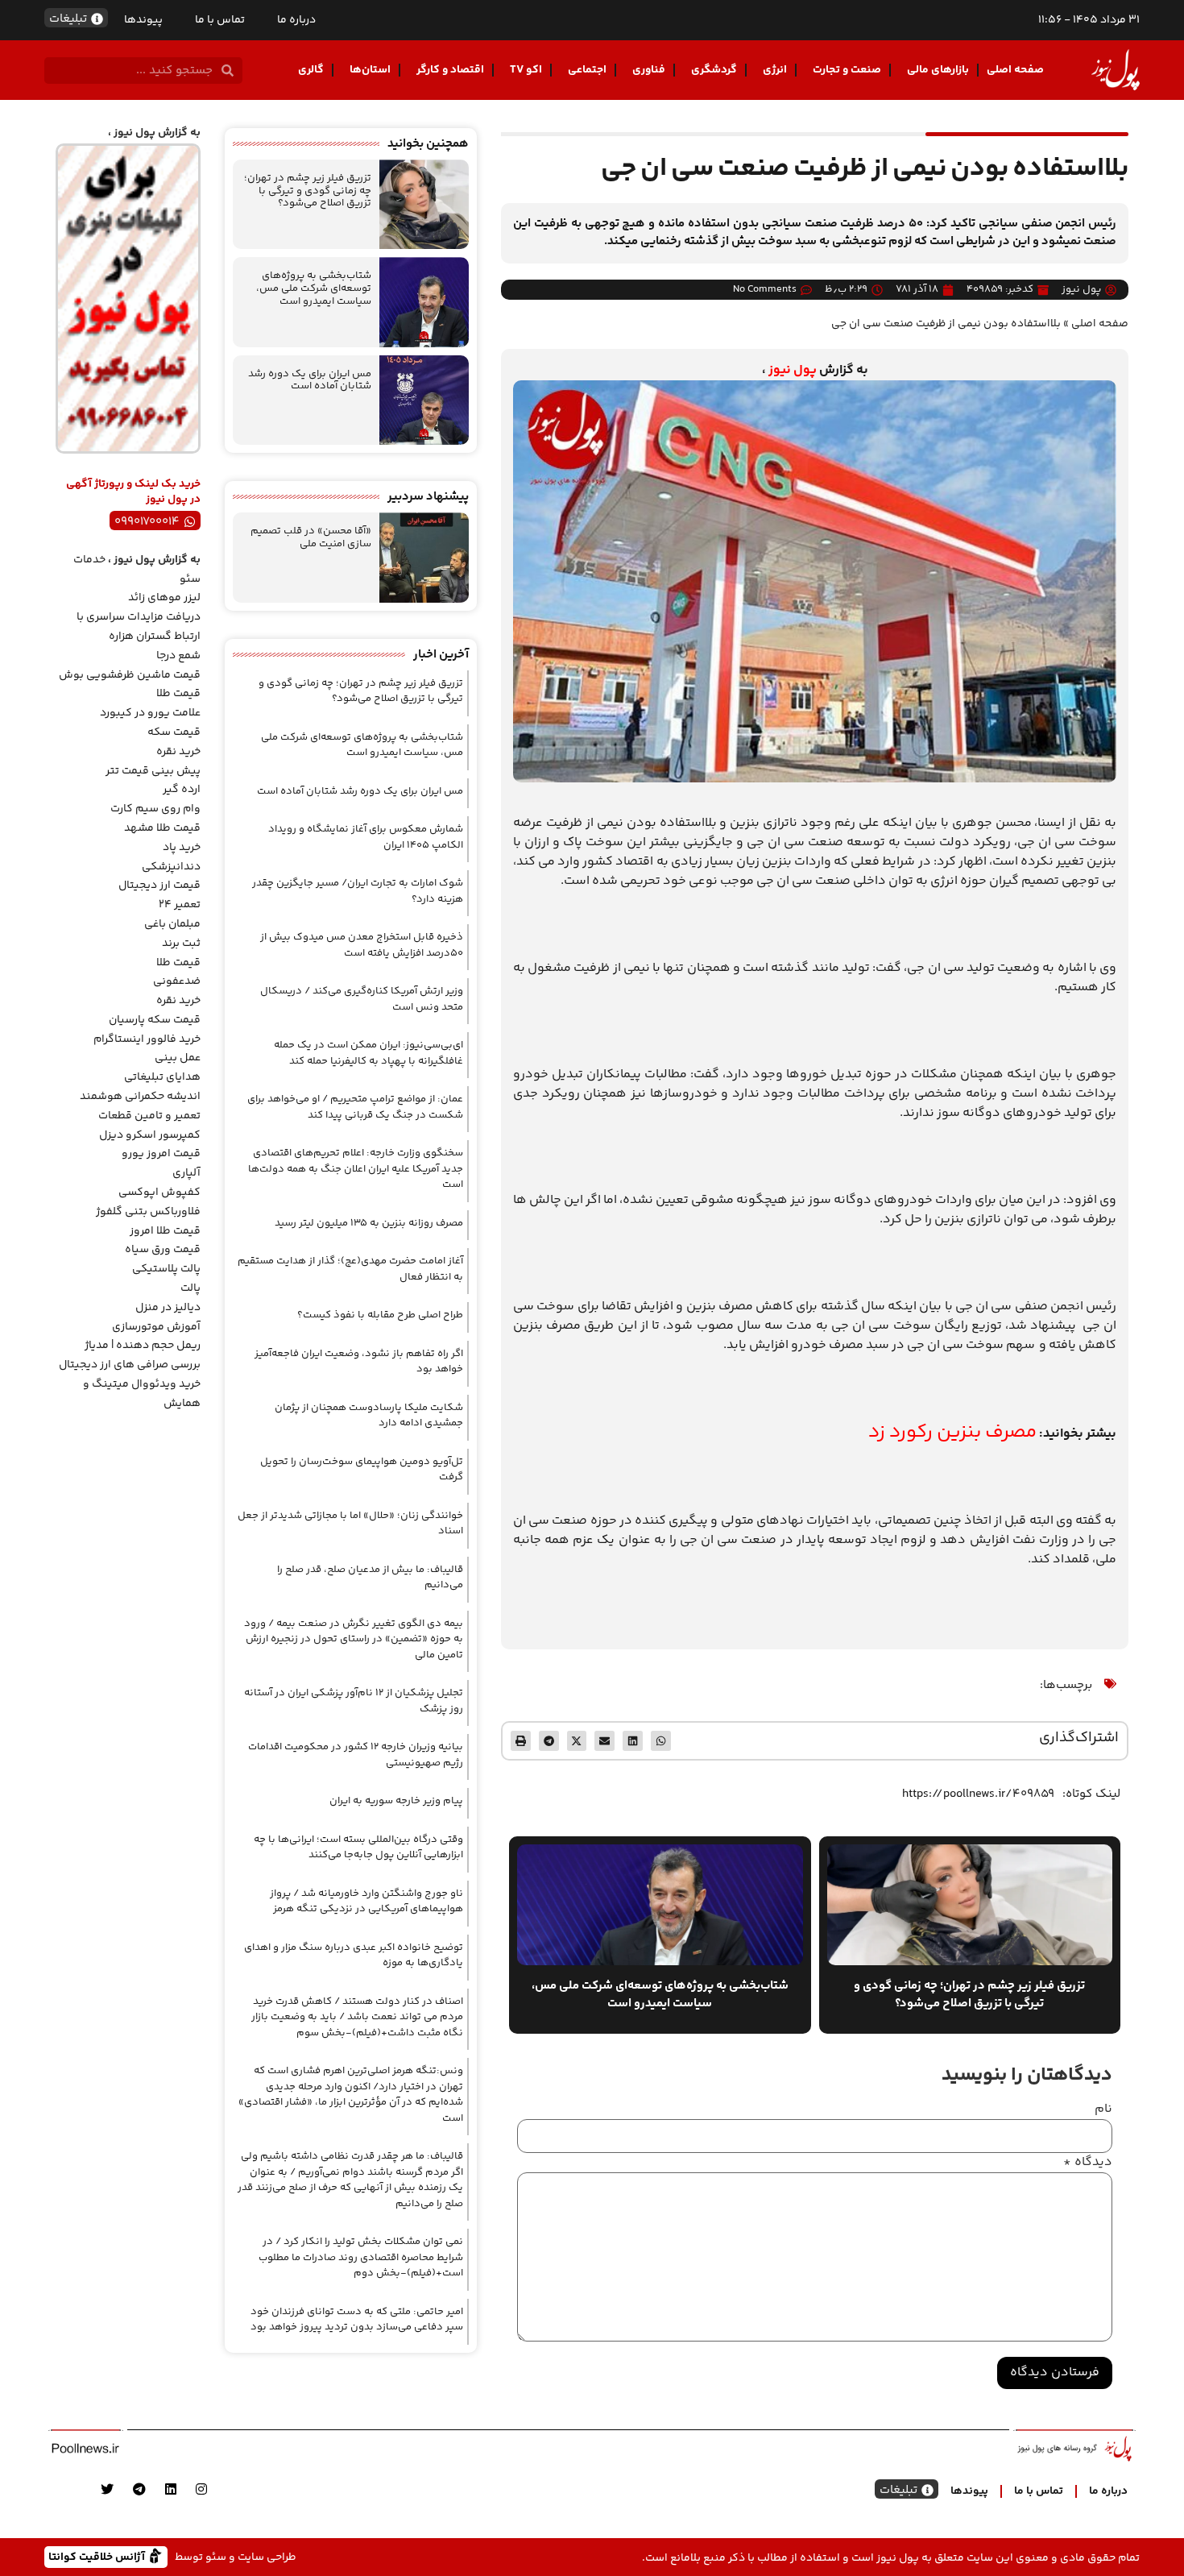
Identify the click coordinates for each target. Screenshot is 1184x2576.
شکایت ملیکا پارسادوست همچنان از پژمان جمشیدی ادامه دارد (369, 1416)
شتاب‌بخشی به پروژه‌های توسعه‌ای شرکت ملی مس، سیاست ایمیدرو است (314, 288)
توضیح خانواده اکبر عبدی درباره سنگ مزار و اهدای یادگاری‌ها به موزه (354, 1956)
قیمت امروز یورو (161, 1154)
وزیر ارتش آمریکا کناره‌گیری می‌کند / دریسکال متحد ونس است (362, 999)
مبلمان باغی (172, 924)
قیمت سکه (174, 732)
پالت (190, 1288)
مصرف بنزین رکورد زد (952, 1432)
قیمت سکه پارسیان (155, 1020)
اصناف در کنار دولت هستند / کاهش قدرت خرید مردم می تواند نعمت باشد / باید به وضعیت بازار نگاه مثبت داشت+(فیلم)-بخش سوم (357, 2017)
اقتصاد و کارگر (450, 70)
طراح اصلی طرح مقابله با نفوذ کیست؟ (380, 1315)
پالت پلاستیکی (166, 1269)
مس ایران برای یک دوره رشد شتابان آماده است (310, 380)
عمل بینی (178, 1058)
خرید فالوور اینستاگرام (147, 1039)
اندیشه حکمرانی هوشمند (140, 1097)
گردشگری (714, 70)
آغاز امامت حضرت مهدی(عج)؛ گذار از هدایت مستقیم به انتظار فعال (350, 1269)
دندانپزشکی (171, 867)
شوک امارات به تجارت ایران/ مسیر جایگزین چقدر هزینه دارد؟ (358, 891)
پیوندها (143, 20)
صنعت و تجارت (847, 70)
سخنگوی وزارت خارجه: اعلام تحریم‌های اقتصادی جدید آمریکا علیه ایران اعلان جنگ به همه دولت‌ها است (356, 1169)
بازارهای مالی (938, 70)
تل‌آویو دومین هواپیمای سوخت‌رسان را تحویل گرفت (362, 1470)
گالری (311, 70)
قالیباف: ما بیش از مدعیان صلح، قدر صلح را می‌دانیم (370, 1578)
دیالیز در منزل (168, 1308)
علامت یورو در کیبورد (150, 713)
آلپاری (186, 1173)
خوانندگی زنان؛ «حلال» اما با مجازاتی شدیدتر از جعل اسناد (350, 1524)
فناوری (649, 70)
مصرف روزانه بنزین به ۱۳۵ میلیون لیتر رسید (369, 1223)
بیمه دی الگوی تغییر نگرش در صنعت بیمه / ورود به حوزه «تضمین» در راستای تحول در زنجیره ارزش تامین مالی (354, 1639)
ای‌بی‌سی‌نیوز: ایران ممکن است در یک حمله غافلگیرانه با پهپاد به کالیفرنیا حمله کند (368, 1053)
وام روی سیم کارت (155, 809)
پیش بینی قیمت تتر (153, 771)
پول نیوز (793, 370)
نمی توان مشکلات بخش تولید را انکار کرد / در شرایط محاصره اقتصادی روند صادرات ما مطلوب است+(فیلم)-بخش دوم (361, 2257)
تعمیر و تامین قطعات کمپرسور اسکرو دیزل (149, 1126)
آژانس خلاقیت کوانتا (98, 2556)
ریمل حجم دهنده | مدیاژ (143, 1346)
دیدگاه (1088, 2163)
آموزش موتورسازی (156, 1327)
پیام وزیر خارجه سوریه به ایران (396, 1801)
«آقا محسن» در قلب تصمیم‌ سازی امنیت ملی (311, 537)
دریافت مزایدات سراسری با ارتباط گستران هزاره (139, 627)
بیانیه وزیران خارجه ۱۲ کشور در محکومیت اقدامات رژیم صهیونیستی (356, 1755)
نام (1103, 2109)
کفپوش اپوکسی (159, 1193)
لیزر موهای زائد (164, 598)
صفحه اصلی (1015, 70)
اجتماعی (587, 70)
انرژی (775, 70)
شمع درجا (178, 656)
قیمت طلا (178, 694)
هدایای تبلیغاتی (162, 1077)
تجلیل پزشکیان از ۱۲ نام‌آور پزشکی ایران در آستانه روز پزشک (354, 1701)
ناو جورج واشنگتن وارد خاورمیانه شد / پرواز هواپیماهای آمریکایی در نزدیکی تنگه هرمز (366, 1902)
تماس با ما (220, 20)
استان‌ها (370, 70)
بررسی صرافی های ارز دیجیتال (130, 1365)
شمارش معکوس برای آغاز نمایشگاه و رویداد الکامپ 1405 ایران (366, 837)
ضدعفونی (177, 981)
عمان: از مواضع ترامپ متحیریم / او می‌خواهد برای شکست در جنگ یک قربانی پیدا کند (355, 1107)
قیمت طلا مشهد (162, 828)
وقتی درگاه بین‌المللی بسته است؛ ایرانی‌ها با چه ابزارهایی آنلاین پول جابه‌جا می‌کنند (358, 1848)
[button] (661, 1741)
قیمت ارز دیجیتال (159, 886)
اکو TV (526, 70)
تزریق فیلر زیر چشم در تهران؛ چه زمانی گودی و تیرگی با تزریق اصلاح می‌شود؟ (308, 191)
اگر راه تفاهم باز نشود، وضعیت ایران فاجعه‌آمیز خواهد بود (359, 1362)
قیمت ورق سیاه (163, 1250)
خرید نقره (178, 752)
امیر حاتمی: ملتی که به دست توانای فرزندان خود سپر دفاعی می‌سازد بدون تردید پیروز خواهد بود (357, 2320)
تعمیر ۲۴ (180, 905)
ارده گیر (182, 790)
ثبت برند (181, 944)
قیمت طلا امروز (165, 1231)
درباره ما (296, 20)
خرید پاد (182, 848)
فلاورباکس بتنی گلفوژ (148, 1212)
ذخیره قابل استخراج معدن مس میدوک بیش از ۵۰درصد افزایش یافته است (362, 945)
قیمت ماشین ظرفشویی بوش (130, 675)
